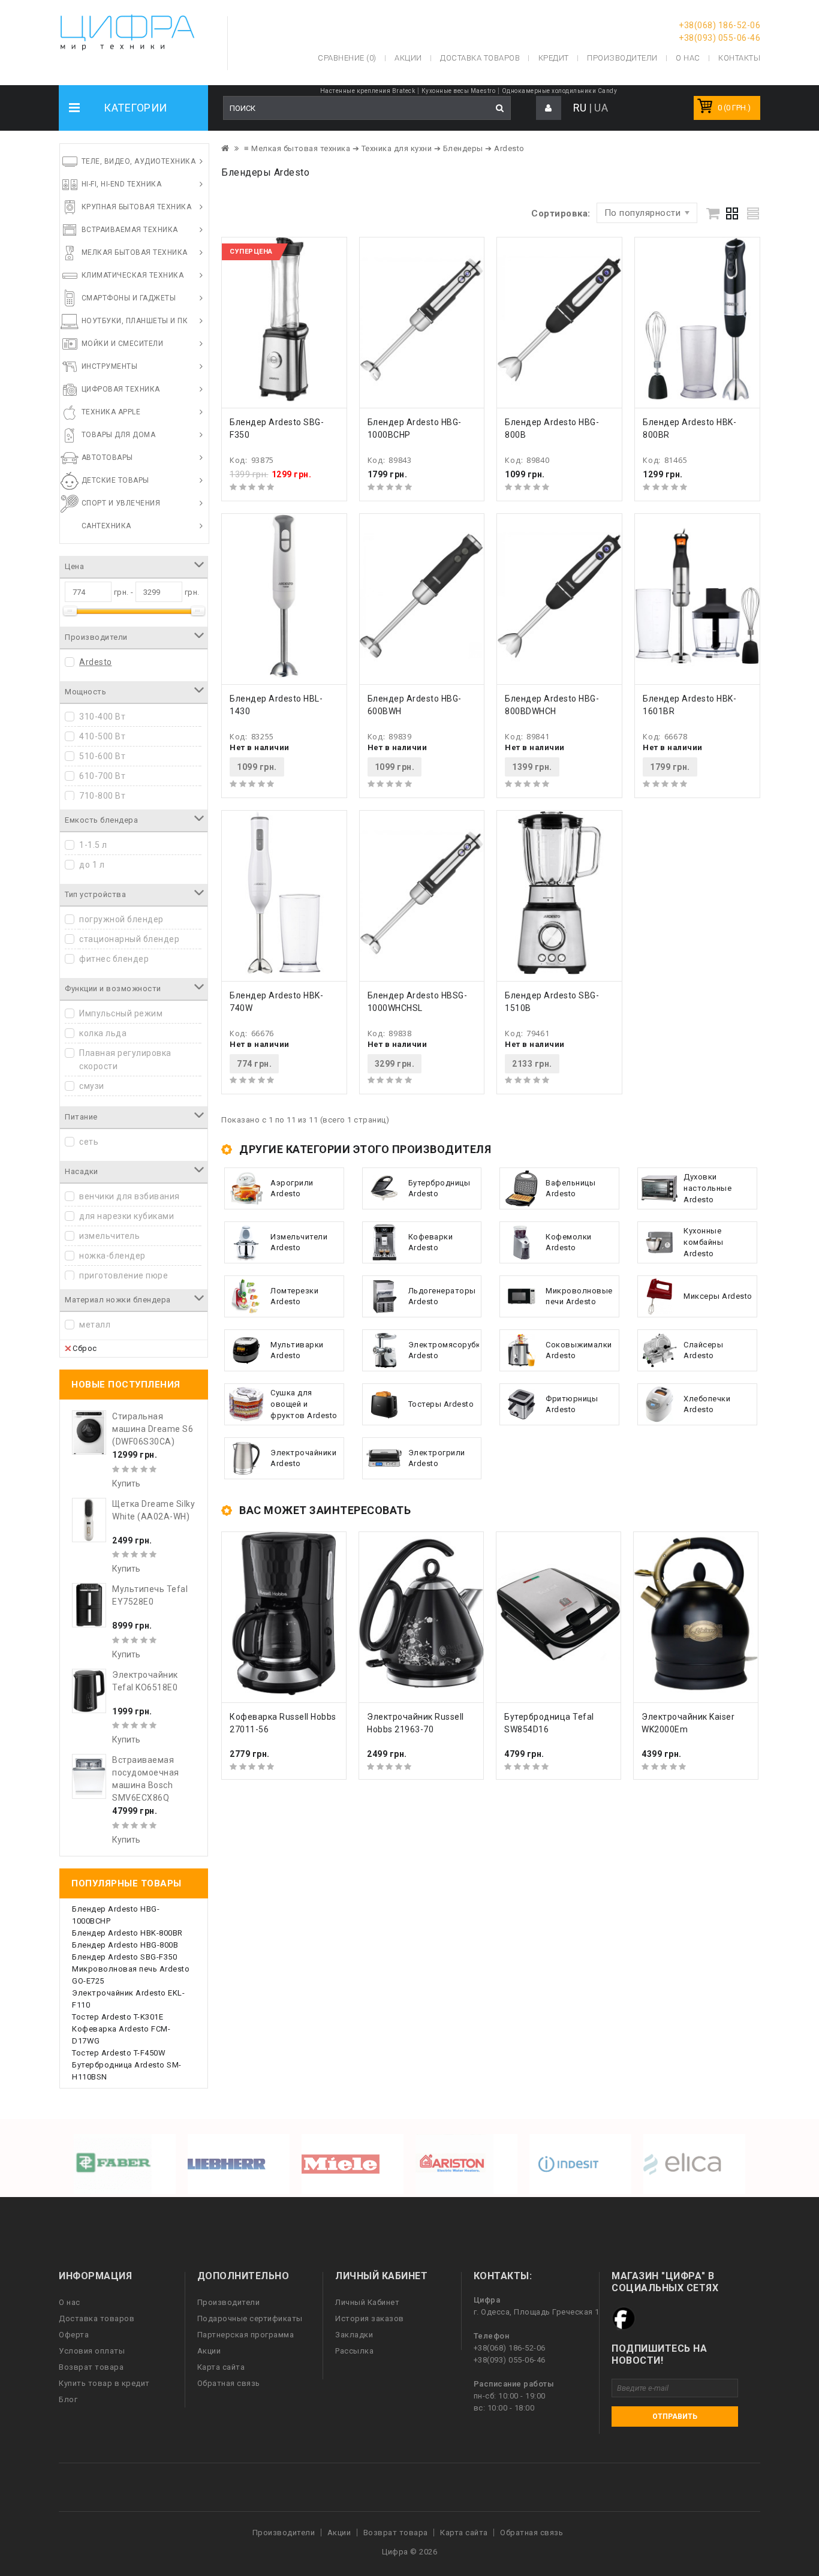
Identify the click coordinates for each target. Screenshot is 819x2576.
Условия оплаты (92, 2351)
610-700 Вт (102, 776)
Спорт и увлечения (121, 503)
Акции (209, 2351)
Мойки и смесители (123, 344)
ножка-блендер (112, 1256)
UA (601, 108)
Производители (622, 58)
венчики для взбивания (130, 1196)
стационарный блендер (129, 939)
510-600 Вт (102, 756)
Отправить (675, 2416)
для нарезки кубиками (127, 1216)
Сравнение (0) (347, 58)
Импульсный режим (121, 1013)
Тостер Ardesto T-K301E (118, 2017)
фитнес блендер (114, 959)
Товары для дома (119, 435)
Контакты (739, 58)
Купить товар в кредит (104, 2383)
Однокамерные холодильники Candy (560, 91)
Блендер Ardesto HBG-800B (125, 1945)
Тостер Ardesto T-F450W (119, 2053)
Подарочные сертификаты (250, 2318)
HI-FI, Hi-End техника (122, 184)
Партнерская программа (246, 2335)
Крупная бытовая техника (137, 207)
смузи (92, 1086)
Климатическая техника (133, 275)
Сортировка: (561, 213)
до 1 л (92, 865)
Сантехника (106, 526)
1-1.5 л (93, 845)
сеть (89, 1142)
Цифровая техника (121, 389)
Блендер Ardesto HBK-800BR (127, 1933)
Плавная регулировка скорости (125, 1060)
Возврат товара (91, 2367)
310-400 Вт (102, 717)
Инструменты (110, 366)
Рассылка (354, 2351)
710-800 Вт (102, 796)
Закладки (354, 2335)
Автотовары (107, 458)
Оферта (74, 2335)
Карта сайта (221, 2367)
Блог (68, 2399)
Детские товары (115, 480)
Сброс (85, 1348)
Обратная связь (229, 2383)
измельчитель (109, 1236)
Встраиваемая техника (130, 230)
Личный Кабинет (367, 2302)
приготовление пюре (124, 1275)
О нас (70, 2302)
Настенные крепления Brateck (368, 91)
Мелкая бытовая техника (135, 252)
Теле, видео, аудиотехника (139, 161)
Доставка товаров (97, 2318)
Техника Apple (111, 412)
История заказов (370, 2318)
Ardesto (96, 662)
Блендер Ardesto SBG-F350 (124, 1957)
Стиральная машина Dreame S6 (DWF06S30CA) (153, 1429)
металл (95, 1325)
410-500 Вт (102, 736)
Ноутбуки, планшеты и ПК (135, 321)
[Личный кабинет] (549, 108)
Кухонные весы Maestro (459, 91)
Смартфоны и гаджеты (129, 298)
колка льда (103, 1033)
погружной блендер (121, 919)
